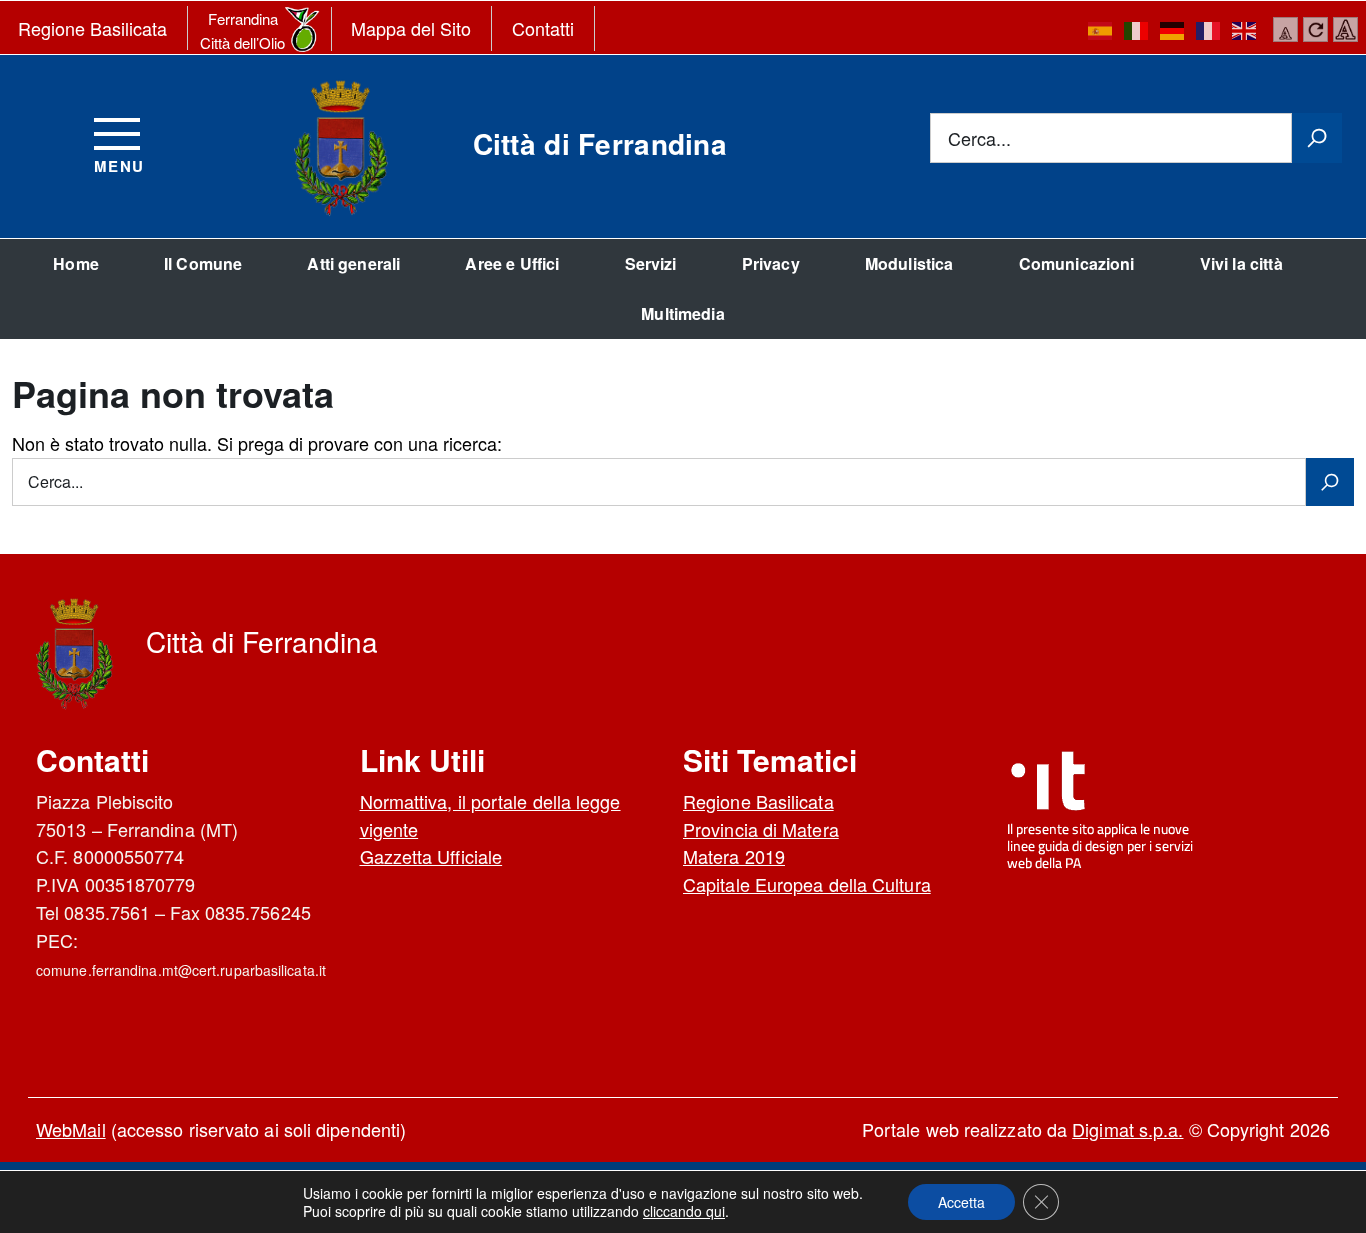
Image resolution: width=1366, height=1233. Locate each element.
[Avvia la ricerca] (1317, 138)
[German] (1173, 29)
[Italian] (1137, 29)
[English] (1245, 29)
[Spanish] (1101, 29)
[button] (961, 1202)
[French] (1209, 29)
